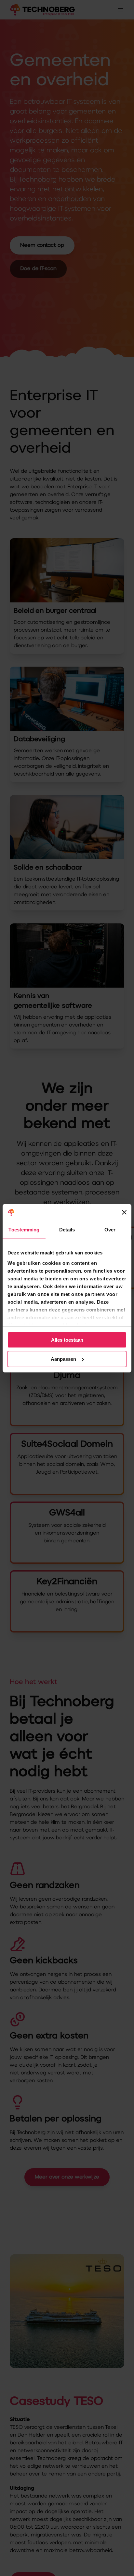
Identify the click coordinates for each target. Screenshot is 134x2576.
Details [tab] (67, 1230)
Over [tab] (110, 1230)
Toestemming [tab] (24, 1230)
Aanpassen (63, 1359)
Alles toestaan (67, 1340)
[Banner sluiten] (124, 1212)
